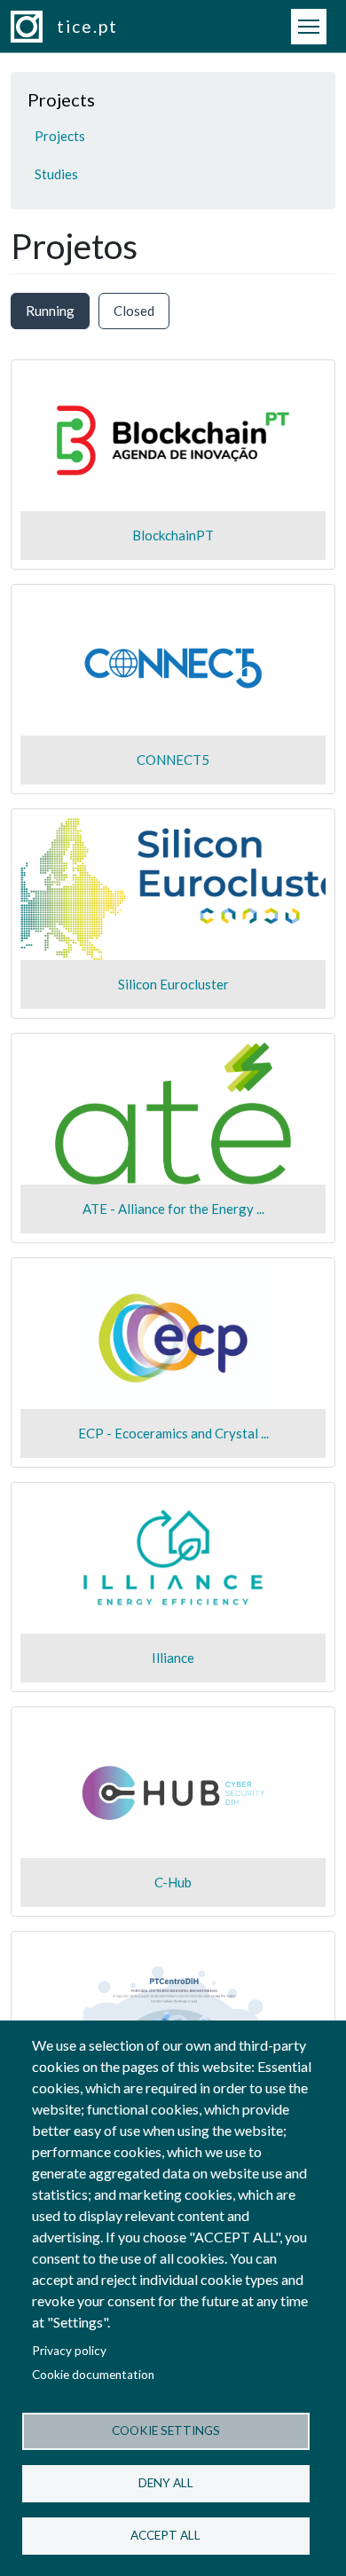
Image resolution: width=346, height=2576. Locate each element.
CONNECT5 (173, 760)
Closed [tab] (134, 311)
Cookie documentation (93, 2375)
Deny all (166, 2483)
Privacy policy (69, 2351)
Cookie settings (166, 2430)
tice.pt (87, 26)
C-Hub (173, 1882)
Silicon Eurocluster (173, 984)
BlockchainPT (173, 535)
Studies (56, 174)
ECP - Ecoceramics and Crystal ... (173, 1433)
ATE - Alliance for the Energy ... (173, 1209)
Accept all (165, 2535)
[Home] (34, 27)
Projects (60, 136)
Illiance (173, 1658)
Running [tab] (50, 311)
